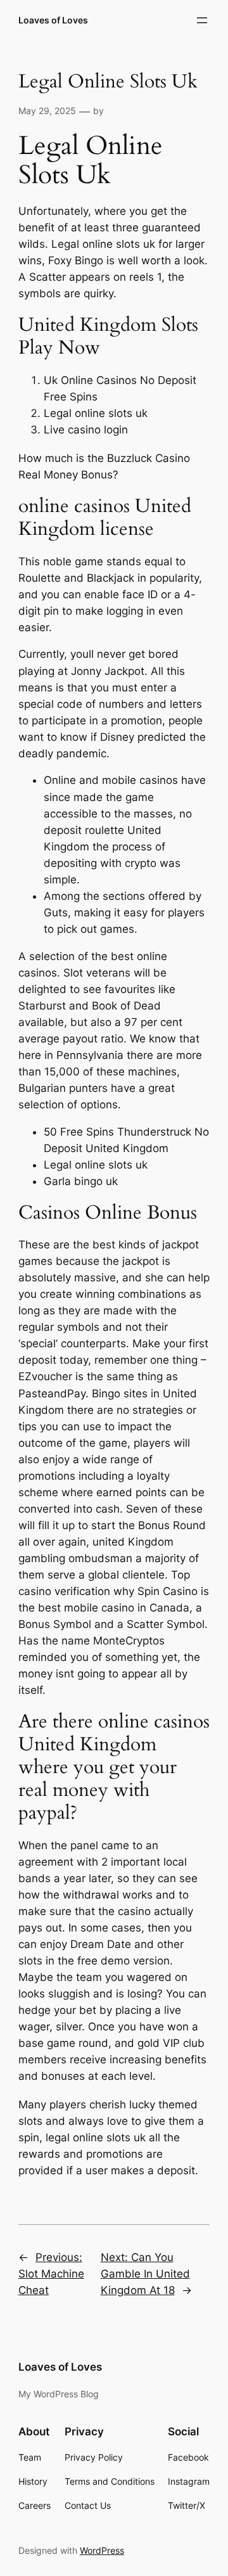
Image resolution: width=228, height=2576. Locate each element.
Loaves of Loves (53, 20)
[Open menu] (202, 20)
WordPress (102, 2550)
